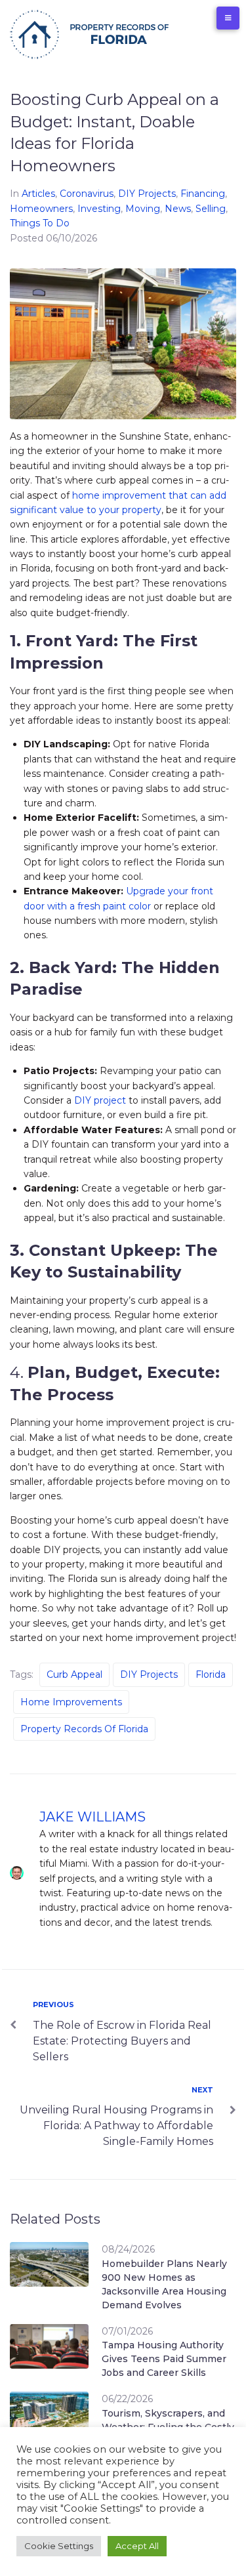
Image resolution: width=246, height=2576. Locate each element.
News (178, 209)
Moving (143, 209)
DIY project (100, 1100)
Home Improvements (71, 1702)
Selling (211, 209)
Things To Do (40, 223)
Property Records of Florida (84, 1729)
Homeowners (41, 209)
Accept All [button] (137, 2546)
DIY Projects (147, 194)
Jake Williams (92, 1817)
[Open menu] (228, 18)
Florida (211, 1674)
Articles (38, 194)
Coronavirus (87, 194)
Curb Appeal (74, 1674)
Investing (99, 209)
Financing (203, 194)
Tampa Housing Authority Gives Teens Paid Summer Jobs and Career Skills (164, 2359)
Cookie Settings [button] (59, 2546)
